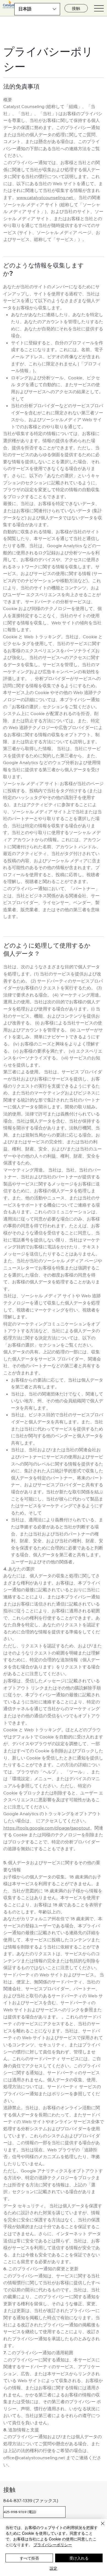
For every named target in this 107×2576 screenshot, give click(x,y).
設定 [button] (54, 2568)
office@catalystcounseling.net (34, 2458)
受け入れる (79, 2558)
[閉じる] (99, 2527)
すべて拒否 (29, 2558)
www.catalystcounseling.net (45, 197)
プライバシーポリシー (53, 2545)
